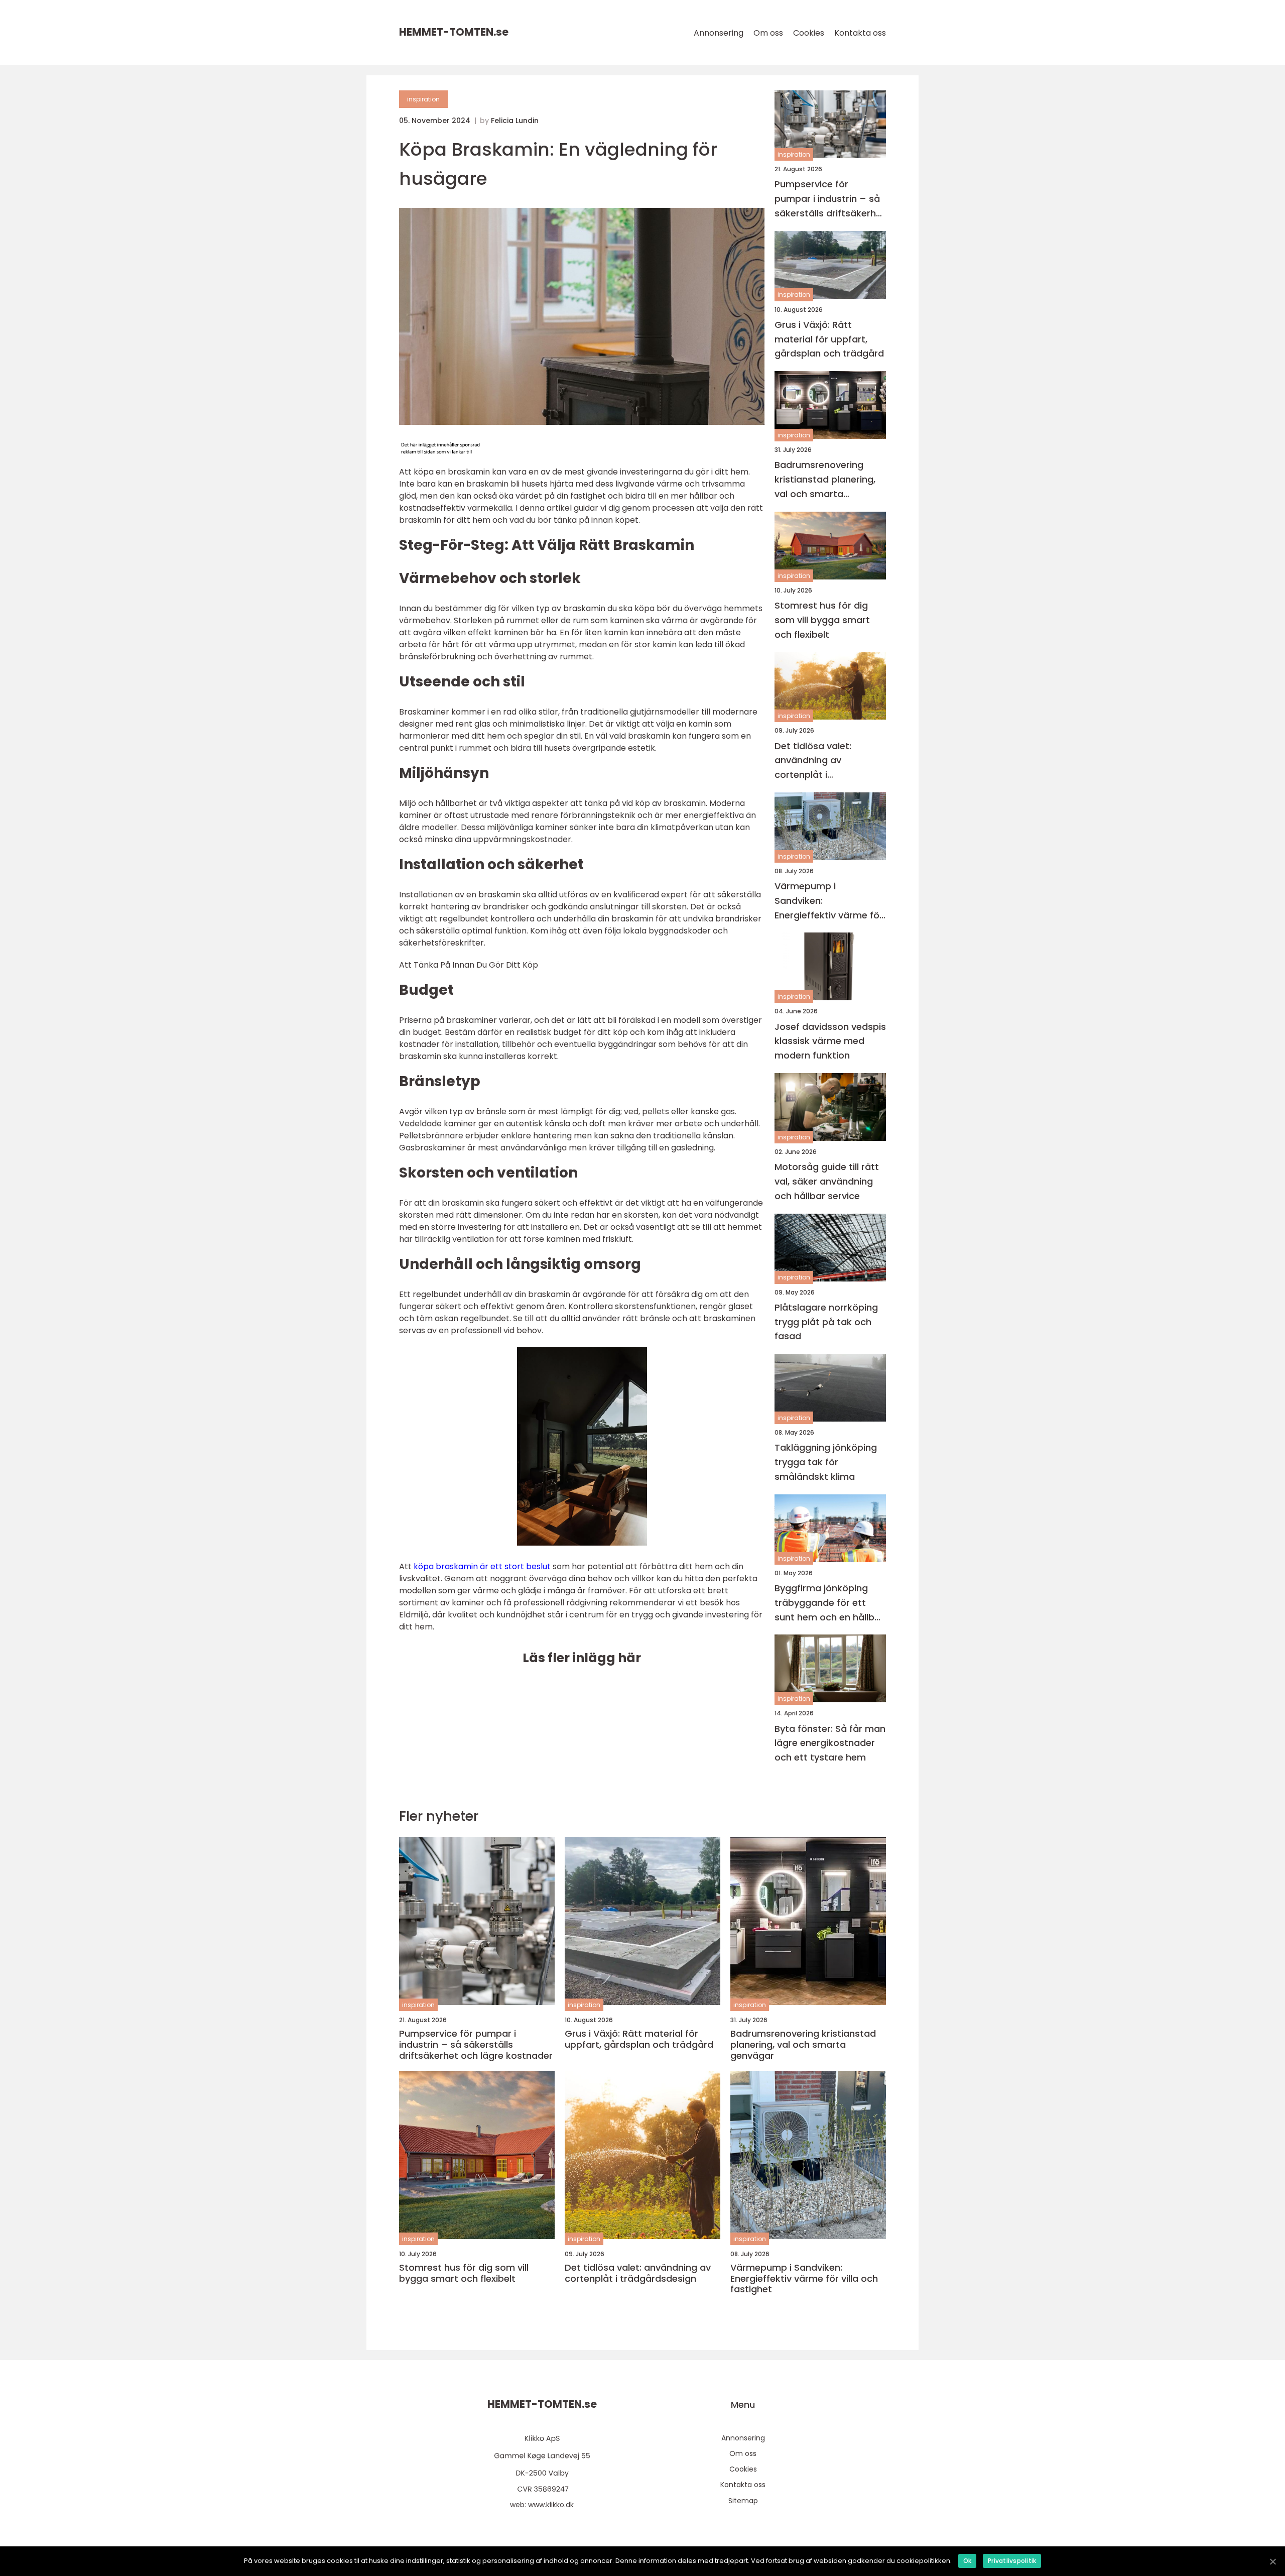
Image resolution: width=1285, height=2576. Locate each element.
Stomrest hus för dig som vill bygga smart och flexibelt (822, 620)
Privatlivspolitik (1012, 2561)
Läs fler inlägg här (582, 1658)
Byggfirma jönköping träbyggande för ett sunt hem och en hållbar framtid (829, 1603)
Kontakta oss (860, 33)
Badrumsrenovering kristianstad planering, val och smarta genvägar (825, 480)
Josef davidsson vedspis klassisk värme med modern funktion (830, 1041)
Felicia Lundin (515, 121)
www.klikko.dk (551, 2505)
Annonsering (719, 33)
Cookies (809, 33)
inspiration (423, 99)
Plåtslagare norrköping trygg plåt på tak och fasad (826, 1322)
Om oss (768, 33)
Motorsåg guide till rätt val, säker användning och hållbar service (827, 1181)
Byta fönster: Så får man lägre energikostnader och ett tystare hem (830, 1743)
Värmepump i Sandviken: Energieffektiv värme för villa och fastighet (829, 901)
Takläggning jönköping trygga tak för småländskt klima (826, 1462)
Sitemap (743, 2501)
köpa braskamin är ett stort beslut (482, 1566)
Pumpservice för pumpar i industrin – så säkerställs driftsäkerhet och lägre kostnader (830, 199)
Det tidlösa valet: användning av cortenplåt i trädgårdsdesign (813, 761)
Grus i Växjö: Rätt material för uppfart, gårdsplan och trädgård (829, 339)
